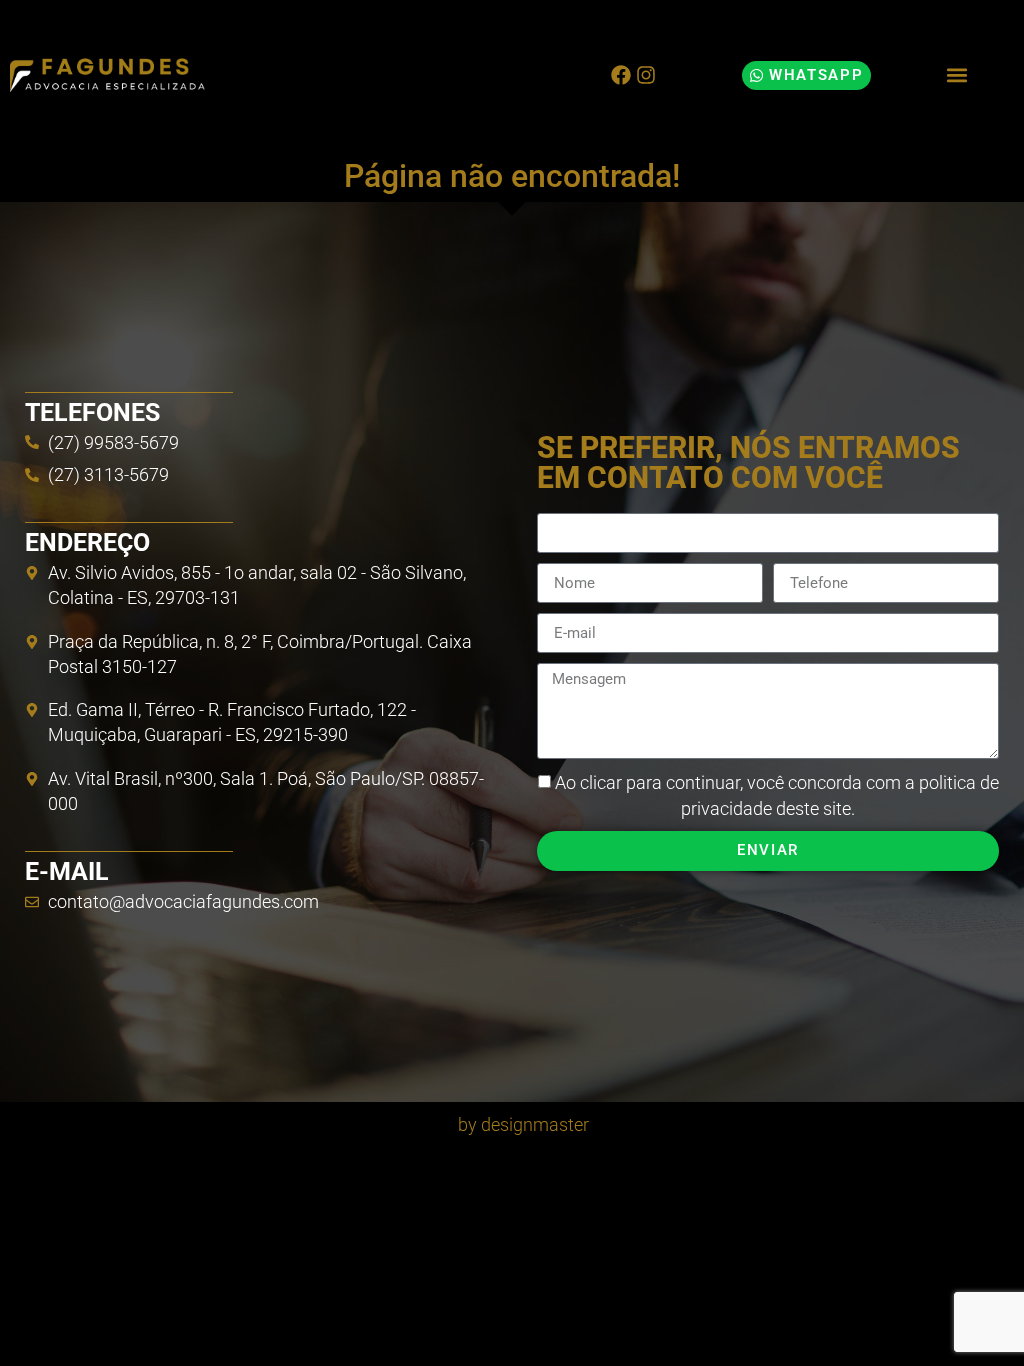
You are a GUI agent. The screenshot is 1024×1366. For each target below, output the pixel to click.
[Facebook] (621, 75)
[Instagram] (646, 75)
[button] (956, 75)
